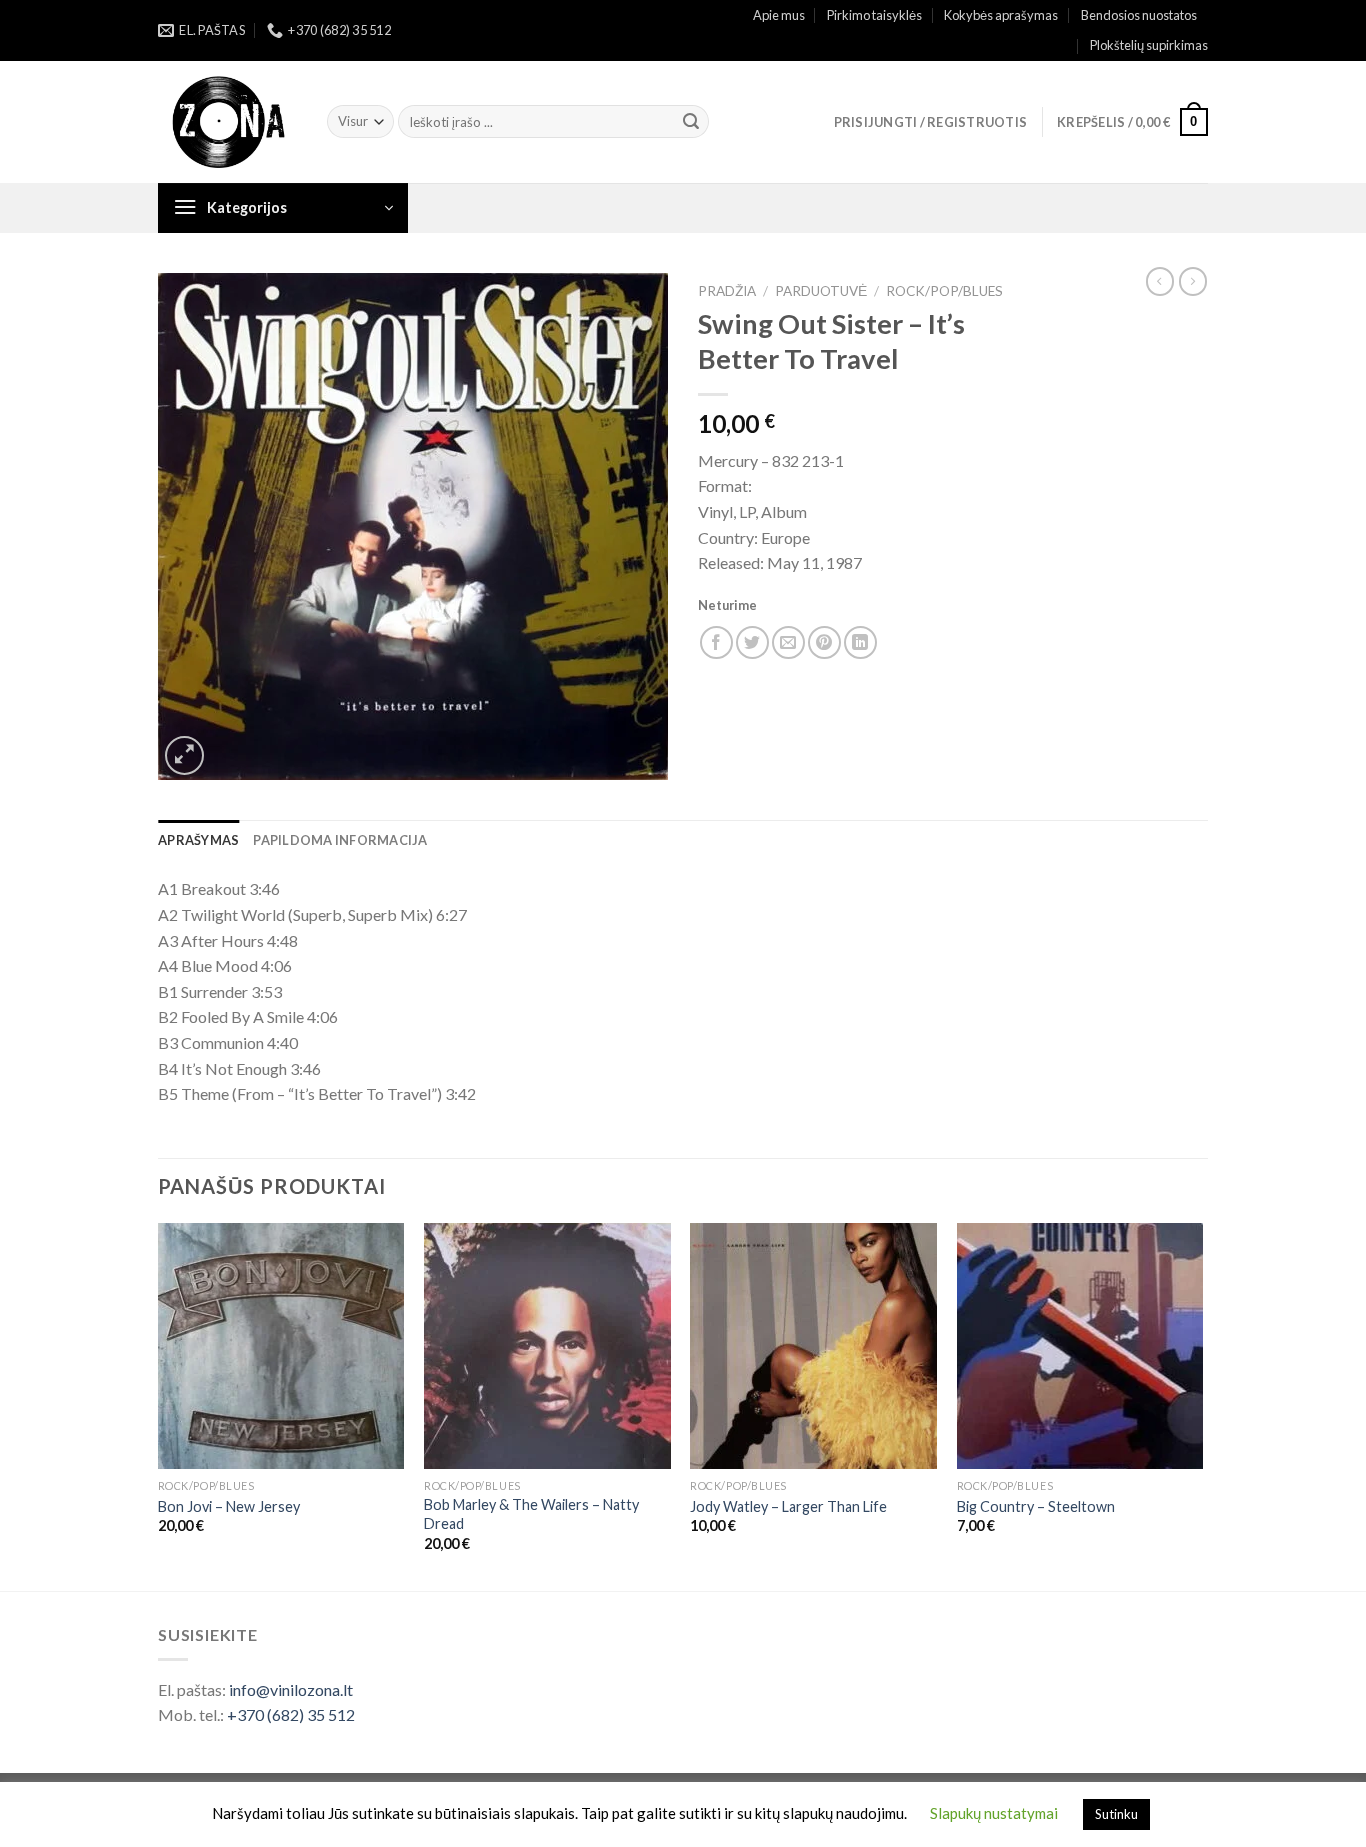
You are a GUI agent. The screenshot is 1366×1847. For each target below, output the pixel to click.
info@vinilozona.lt (291, 1689)
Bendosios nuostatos (1139, 15)
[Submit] (691, 122)
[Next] (1202, 1405)
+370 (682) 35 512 (291, 1714)
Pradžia (727, 291)
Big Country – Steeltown (1036, 1506)
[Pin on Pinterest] (824, 642)
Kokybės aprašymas (1001, 15)
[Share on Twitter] (752, 642)
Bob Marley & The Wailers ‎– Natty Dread (531, 1514)
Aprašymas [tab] (198, 840)
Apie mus (779, 15)
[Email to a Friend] (788, 642)
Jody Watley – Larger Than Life (788, 1506)
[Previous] (159, 1405)
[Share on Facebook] (716, 642)
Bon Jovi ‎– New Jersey (229, 1506)
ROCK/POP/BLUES (944, 291)
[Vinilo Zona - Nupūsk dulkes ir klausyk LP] (227, 122)
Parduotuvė (821, 291)
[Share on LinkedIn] (860, 642)
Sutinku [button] (1116, 1814)
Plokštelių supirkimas (1149, 45)
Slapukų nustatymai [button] (994, 1813)
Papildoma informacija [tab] (340, 840)
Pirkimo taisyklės (874, 15)
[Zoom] (184, 755)
